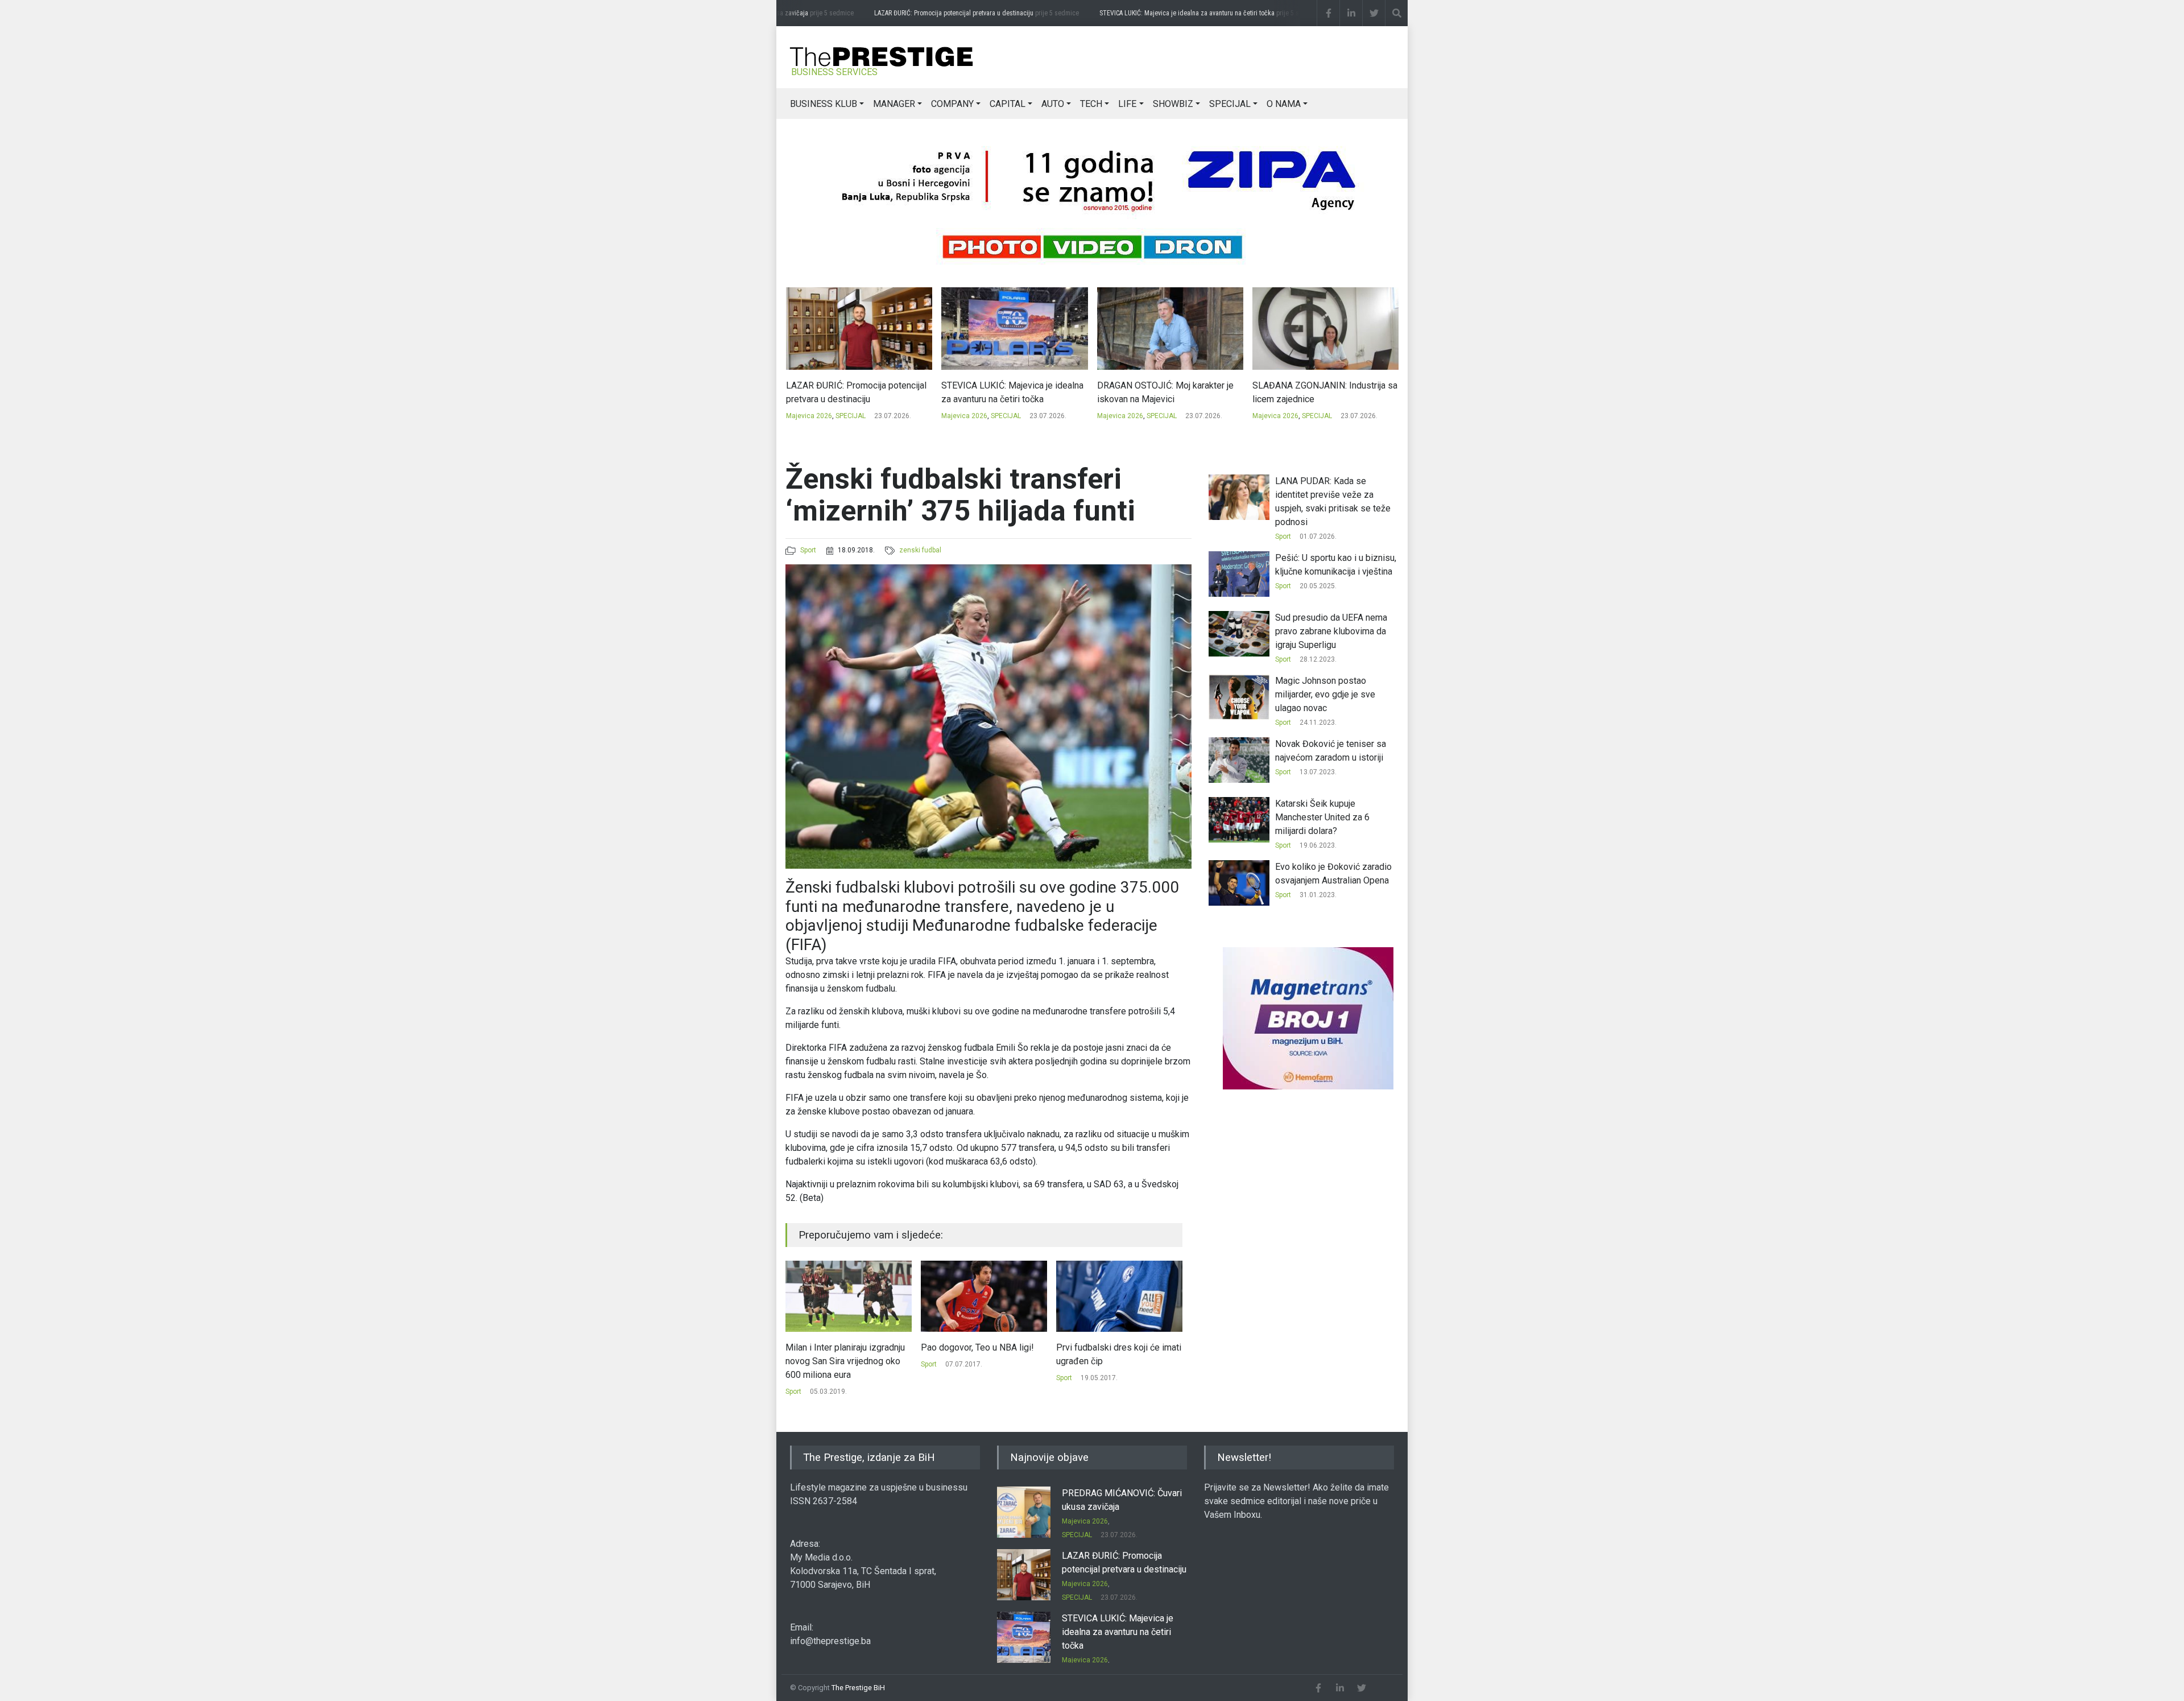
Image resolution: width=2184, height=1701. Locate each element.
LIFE (1127, 104)
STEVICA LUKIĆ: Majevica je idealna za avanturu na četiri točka (1177, 13)
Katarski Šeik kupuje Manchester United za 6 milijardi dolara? (1322, 817)
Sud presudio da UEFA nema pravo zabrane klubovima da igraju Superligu (1331, 631)
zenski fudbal (920, 550)
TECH (1091, 104)
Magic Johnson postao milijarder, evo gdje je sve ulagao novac (1106, 1361)
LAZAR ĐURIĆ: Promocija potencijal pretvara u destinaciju (944, 13)
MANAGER (894, 104)
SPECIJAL (1230, 104)
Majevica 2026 (808, 416)
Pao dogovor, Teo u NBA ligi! (842, 1347)
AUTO (1053, 104)
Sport (808, 550)
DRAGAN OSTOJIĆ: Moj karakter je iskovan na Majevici (1010, 392)
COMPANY (952, 104)
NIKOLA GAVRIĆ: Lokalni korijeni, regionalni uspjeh (1317, 392)
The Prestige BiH (858, 1688)
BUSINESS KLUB (824, 104)
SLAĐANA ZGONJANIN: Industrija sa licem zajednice (1169, 392)
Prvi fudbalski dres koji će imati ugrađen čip (983, 1354)
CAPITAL (1008, 104)
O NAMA (1284, 104)
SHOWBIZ (1173, 104)
